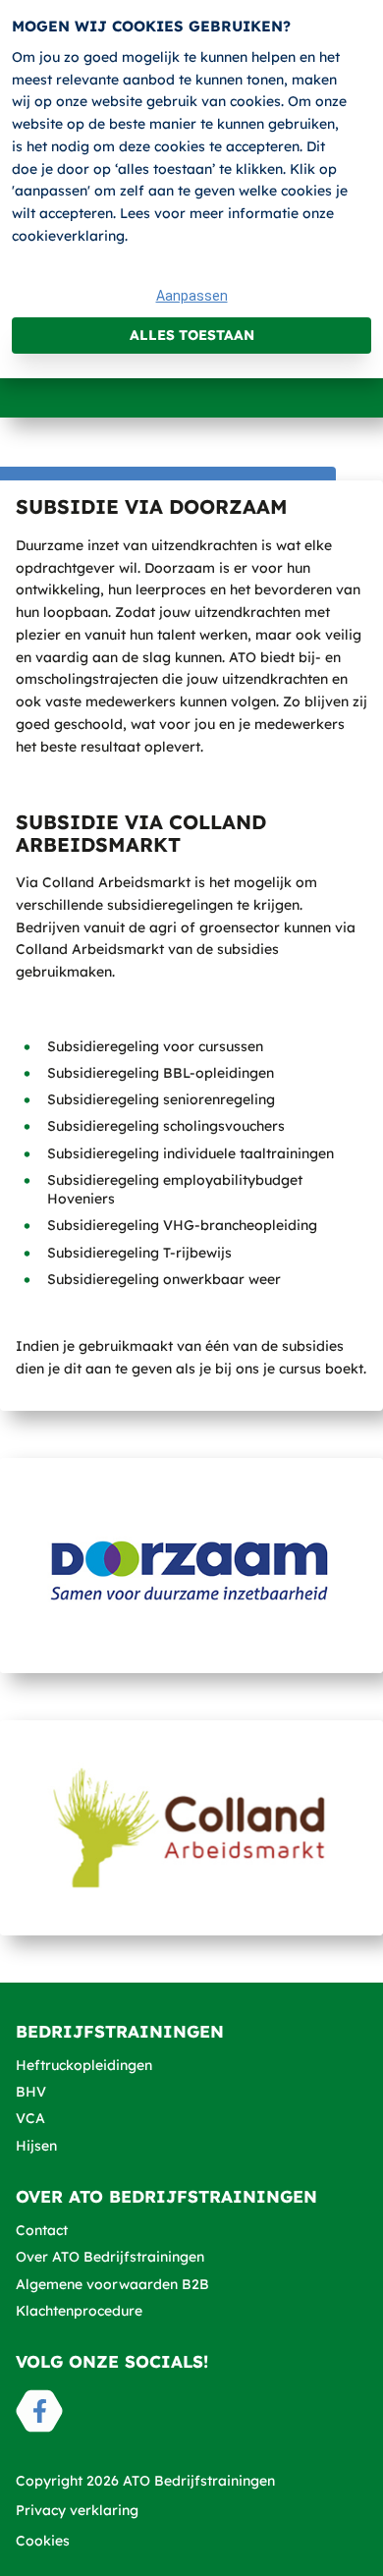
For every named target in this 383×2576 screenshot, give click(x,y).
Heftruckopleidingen (84, 2065)
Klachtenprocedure (79, 2311)
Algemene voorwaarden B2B (112, 2284)
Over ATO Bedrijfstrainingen (110, 2257)
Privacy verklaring (77, 2510)
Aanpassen (192, 296)
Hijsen (36, 2146)
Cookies (43, 2541)
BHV (31, 2092)
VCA (30, 2118)
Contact (42, 2230)
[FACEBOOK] (39, 2411)
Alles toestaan (192, 335)
